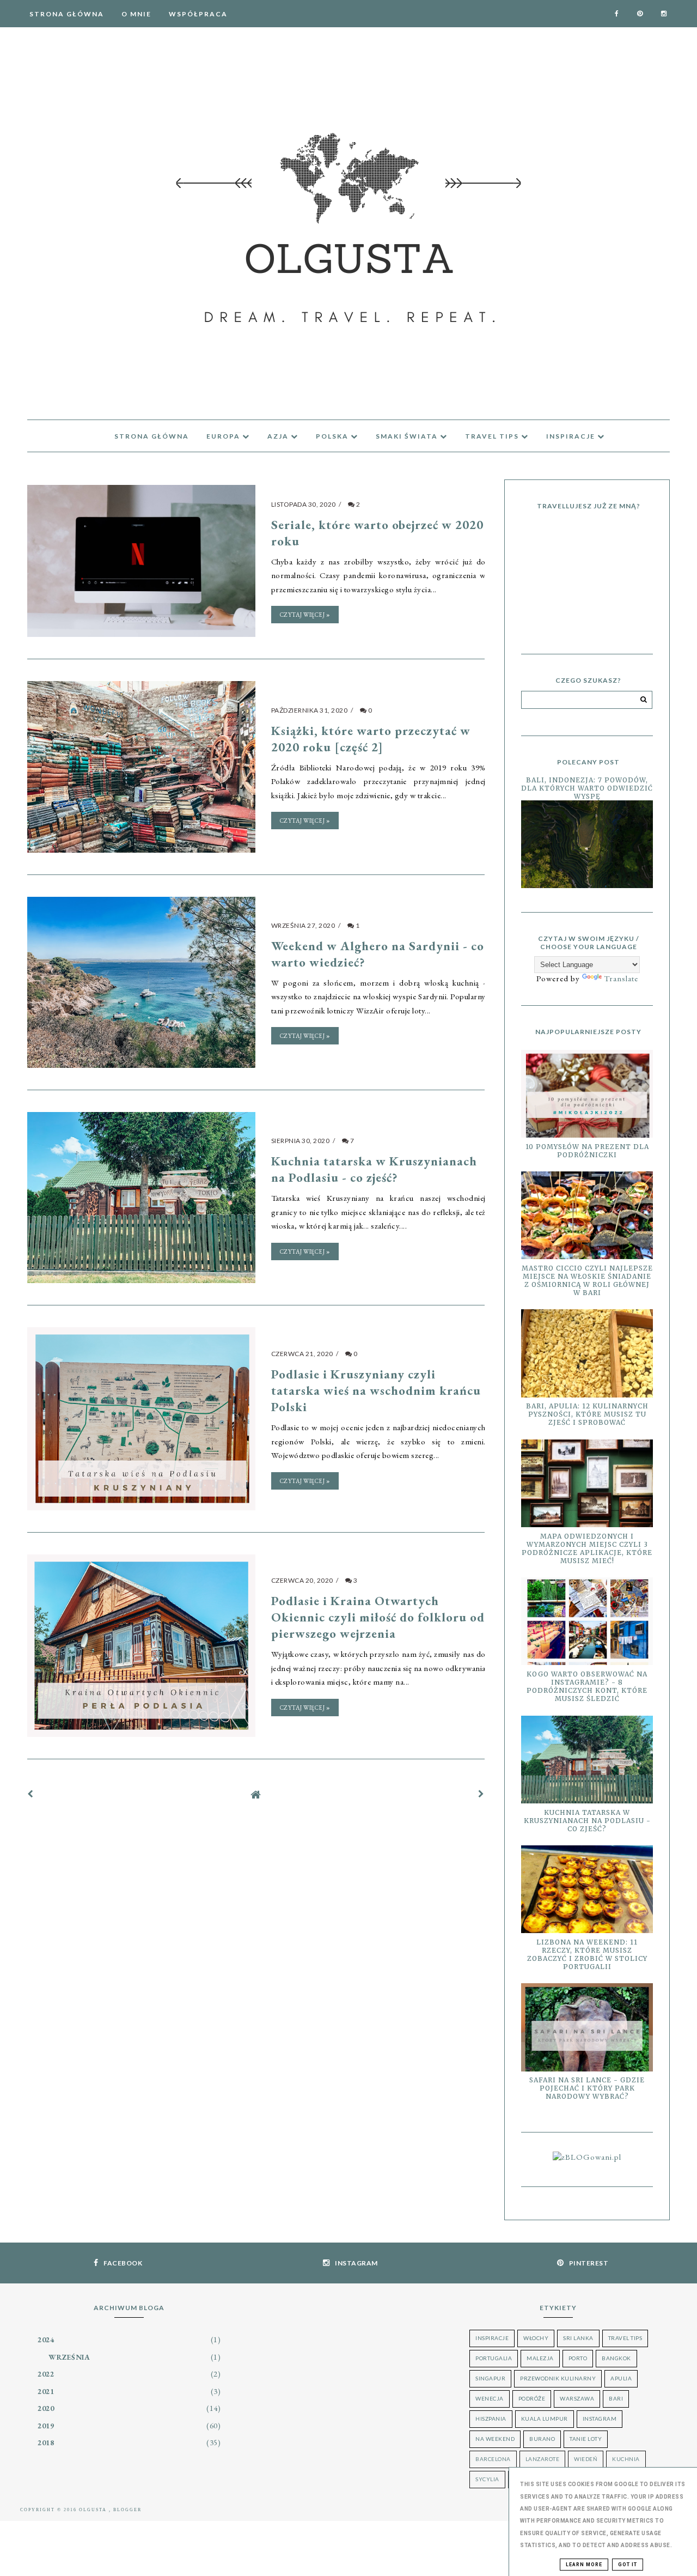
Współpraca (198, 14)
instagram (600, 2419)
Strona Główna (67, 14)
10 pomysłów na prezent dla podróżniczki (587, 1151)
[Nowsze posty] (30, 1794)
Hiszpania (491, 2419)
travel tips (493, 436)
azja (279, 436)
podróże (532, 2398)
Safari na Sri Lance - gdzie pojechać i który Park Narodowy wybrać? (587, 2088)
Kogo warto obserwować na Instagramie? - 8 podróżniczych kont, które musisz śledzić (587, 1686)
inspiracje (572, 436)
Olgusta (94, 2510)
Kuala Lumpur (545, 2419)
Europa (224, 436)
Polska (333, 436)
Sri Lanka (578, 2338)
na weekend (495, 2439)
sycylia (487, 2479)
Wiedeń (586, 2459)
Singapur (490, 2378)
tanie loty (586, 2439)
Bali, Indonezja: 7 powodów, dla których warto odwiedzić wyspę (587, 788)
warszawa (577, 2398)
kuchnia (626, 2459)
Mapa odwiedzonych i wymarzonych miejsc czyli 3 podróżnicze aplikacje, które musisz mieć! (587, 1548)
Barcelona (493, 2459)
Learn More (584, 2565)
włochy (536, 2338)
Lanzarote (543, 2459)
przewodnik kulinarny (558, 2378)
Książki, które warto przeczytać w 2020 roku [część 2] (371, 739)
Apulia (621, 2378)
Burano (542, 2439)
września (69, 2357)
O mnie (136, 14)
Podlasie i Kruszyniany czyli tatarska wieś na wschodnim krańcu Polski (376, 1390)
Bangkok (616, 2358)
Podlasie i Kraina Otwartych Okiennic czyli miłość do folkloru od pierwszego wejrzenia (378, 1617)
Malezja (540, 2358)
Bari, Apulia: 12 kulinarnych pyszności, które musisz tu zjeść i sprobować (587, 1414)
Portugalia (494, 2358)
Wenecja (490, 2398)
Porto (578, 2358)
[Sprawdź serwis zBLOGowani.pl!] (587, 2157)
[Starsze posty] (481, 1794)
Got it (628, 2565)
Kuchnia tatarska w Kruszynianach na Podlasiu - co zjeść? (374, 1169)
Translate (621, 978)
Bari (616, 2398)
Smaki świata (408, 436)
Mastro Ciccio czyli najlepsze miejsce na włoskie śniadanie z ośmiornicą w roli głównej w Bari (587, 1280)
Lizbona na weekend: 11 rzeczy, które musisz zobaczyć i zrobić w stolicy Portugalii (587, 1954)
